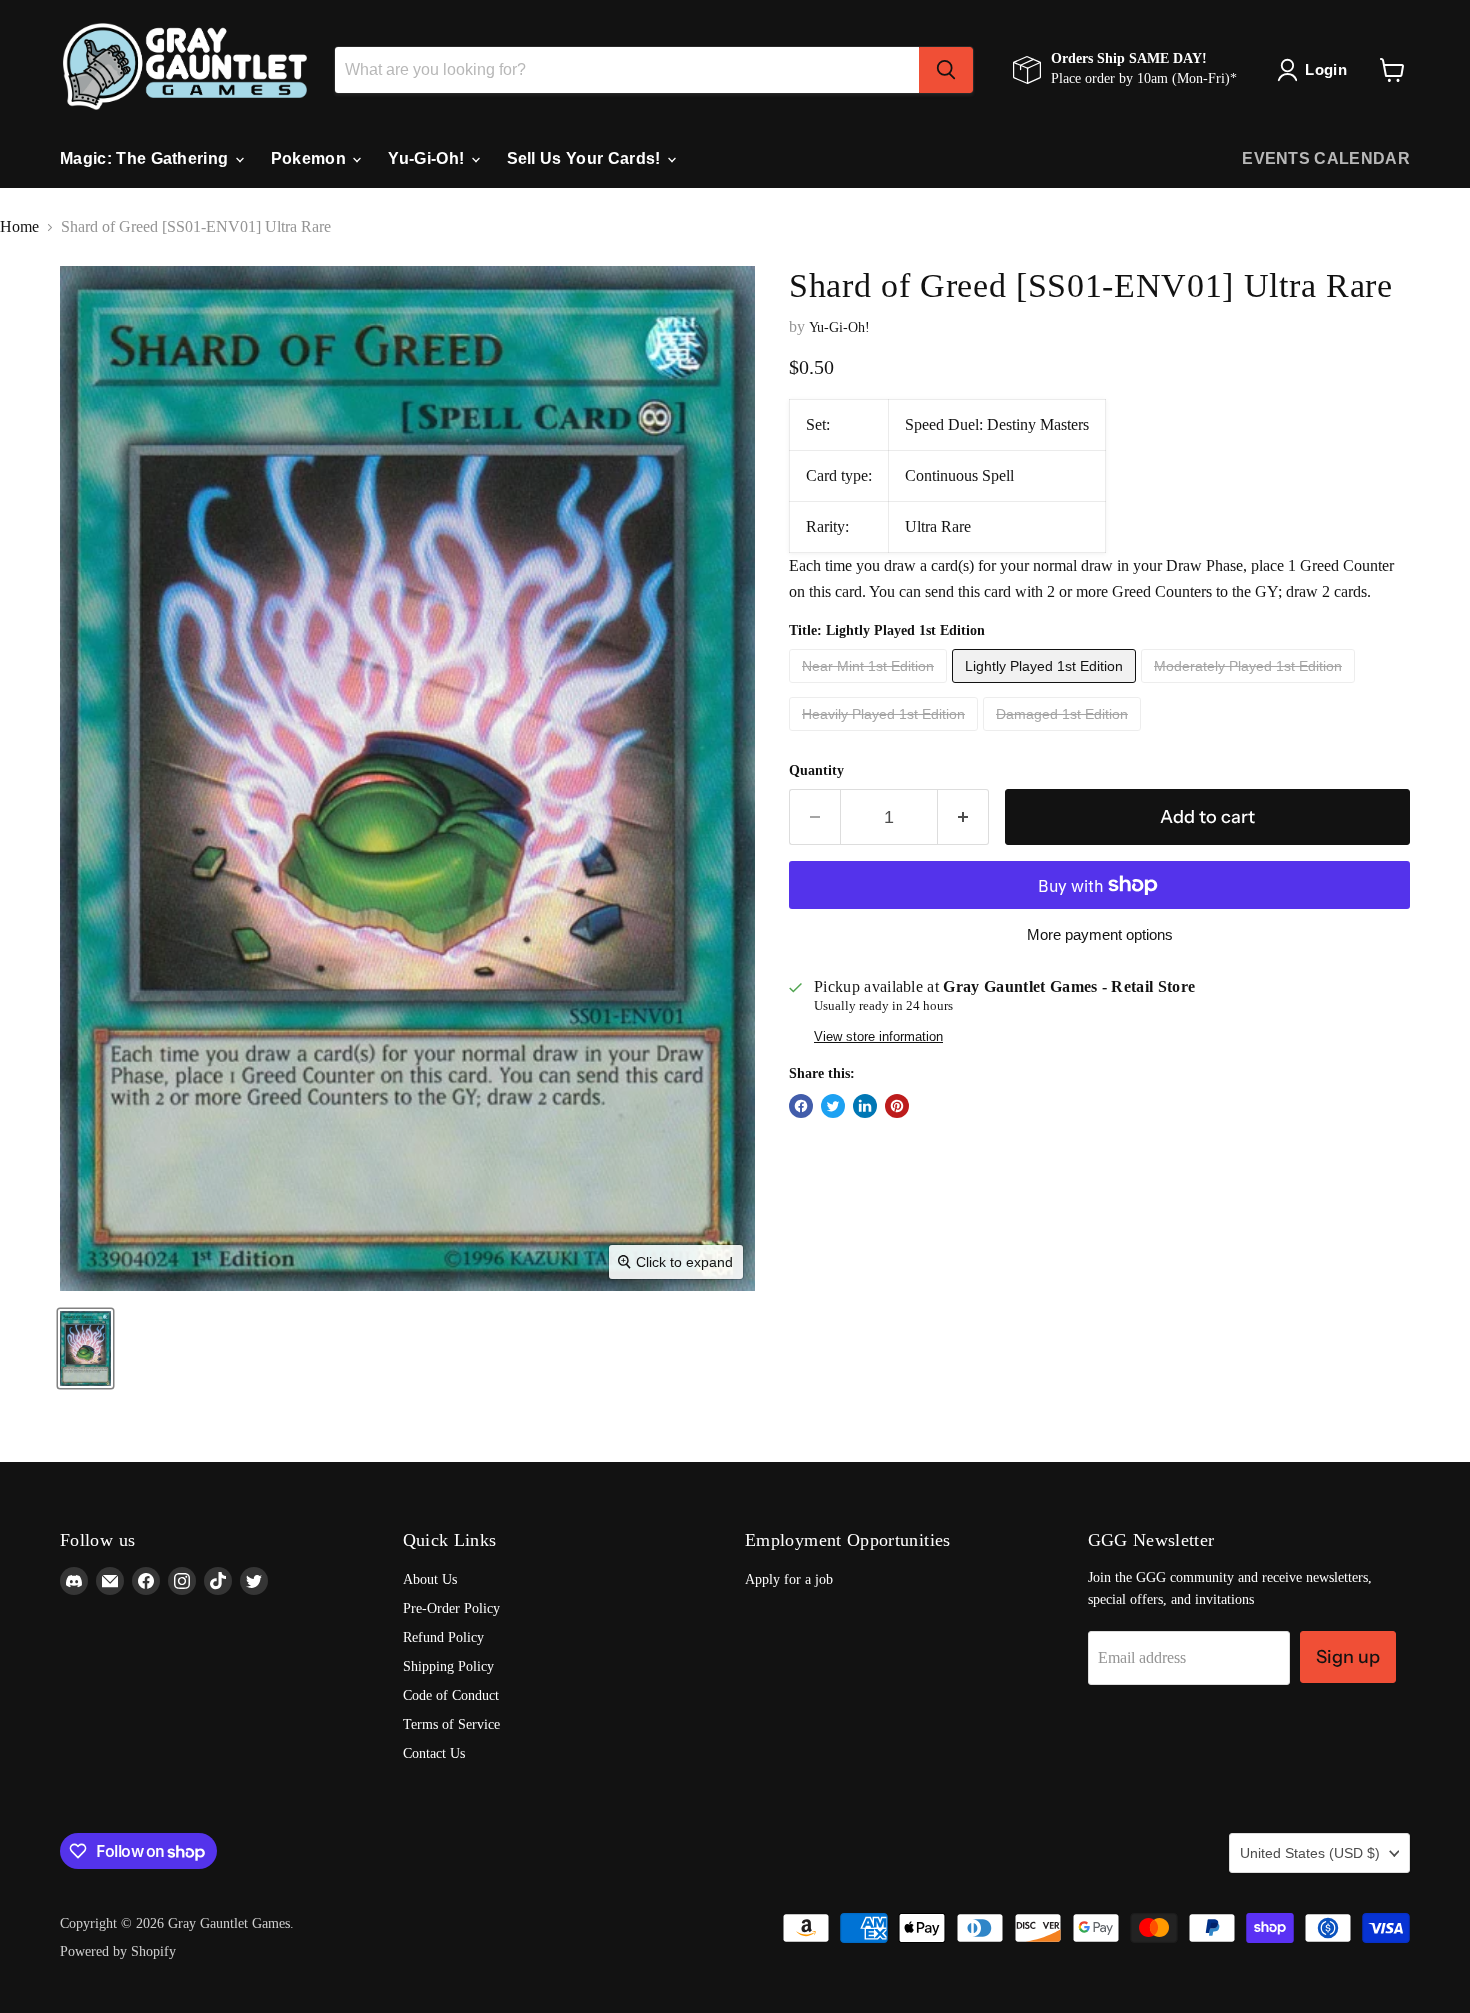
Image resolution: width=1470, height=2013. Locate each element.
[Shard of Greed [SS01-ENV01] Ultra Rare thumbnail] (85, 1348)
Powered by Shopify (118, 1951)
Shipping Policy (448, 1666)
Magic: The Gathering (146, 158)
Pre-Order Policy (451, 1608)
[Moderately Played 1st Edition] (1250, 687)
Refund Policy (443, 1637)
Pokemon (311, 158)
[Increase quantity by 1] (963, 817)
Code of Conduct (451, 1695)
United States (1310, 1853)
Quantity (816, 770)
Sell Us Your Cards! (586, 158)
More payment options (1100, 934)
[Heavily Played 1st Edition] (886, 735)
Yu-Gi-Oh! (428, 158)
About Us (430, 1579)
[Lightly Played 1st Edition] (1046, 687)
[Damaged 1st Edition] (1064, 735)
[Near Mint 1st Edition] (870, 687)
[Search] (946, 70)
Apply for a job (789, 1579)
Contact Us (434, 1753)
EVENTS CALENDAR (1326, 158)
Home (19, 226)
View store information (878, 1036)
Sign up (1348, 1657)
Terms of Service (451, 1724)
